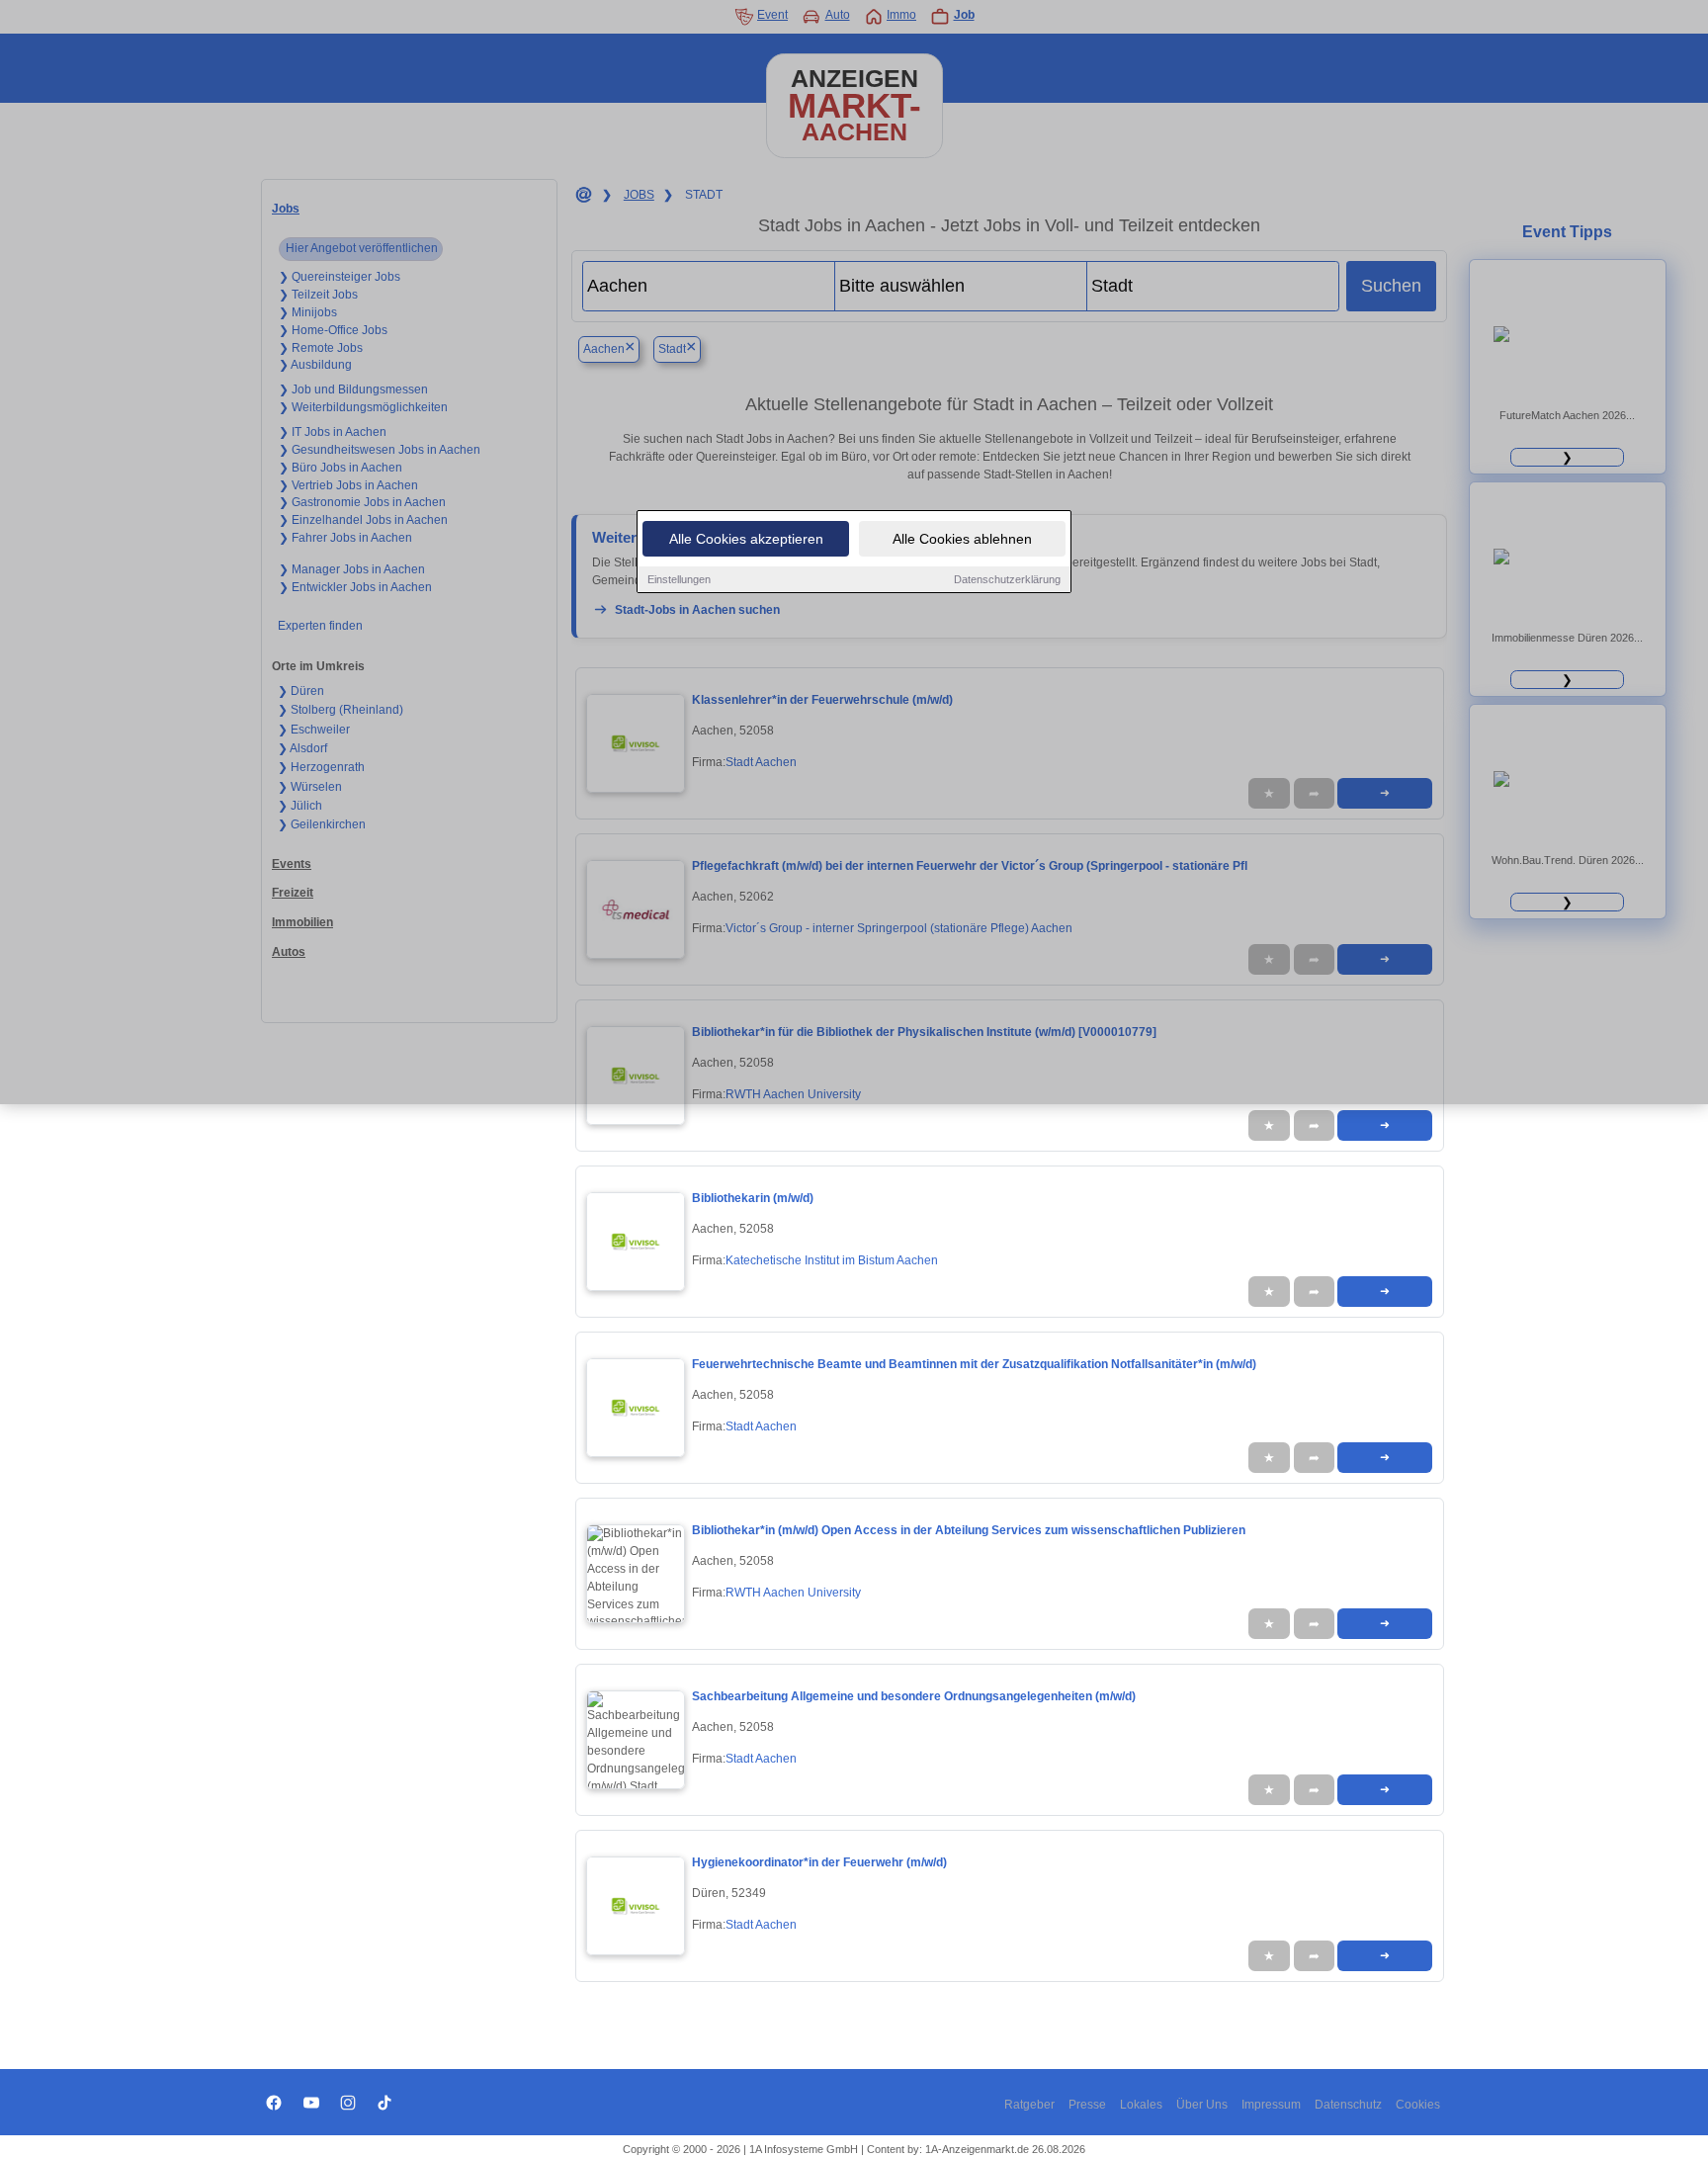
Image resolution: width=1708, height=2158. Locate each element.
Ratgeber (1029, 2105)
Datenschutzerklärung (1007, 579)
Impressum (1271, 2105)
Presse (1087, 2105)
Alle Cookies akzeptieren (746, 539)
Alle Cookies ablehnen (962, 539)
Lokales (1141, 2105)
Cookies (1418, 2105)
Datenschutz (1348, 2105)
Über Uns (1202, 2105)
